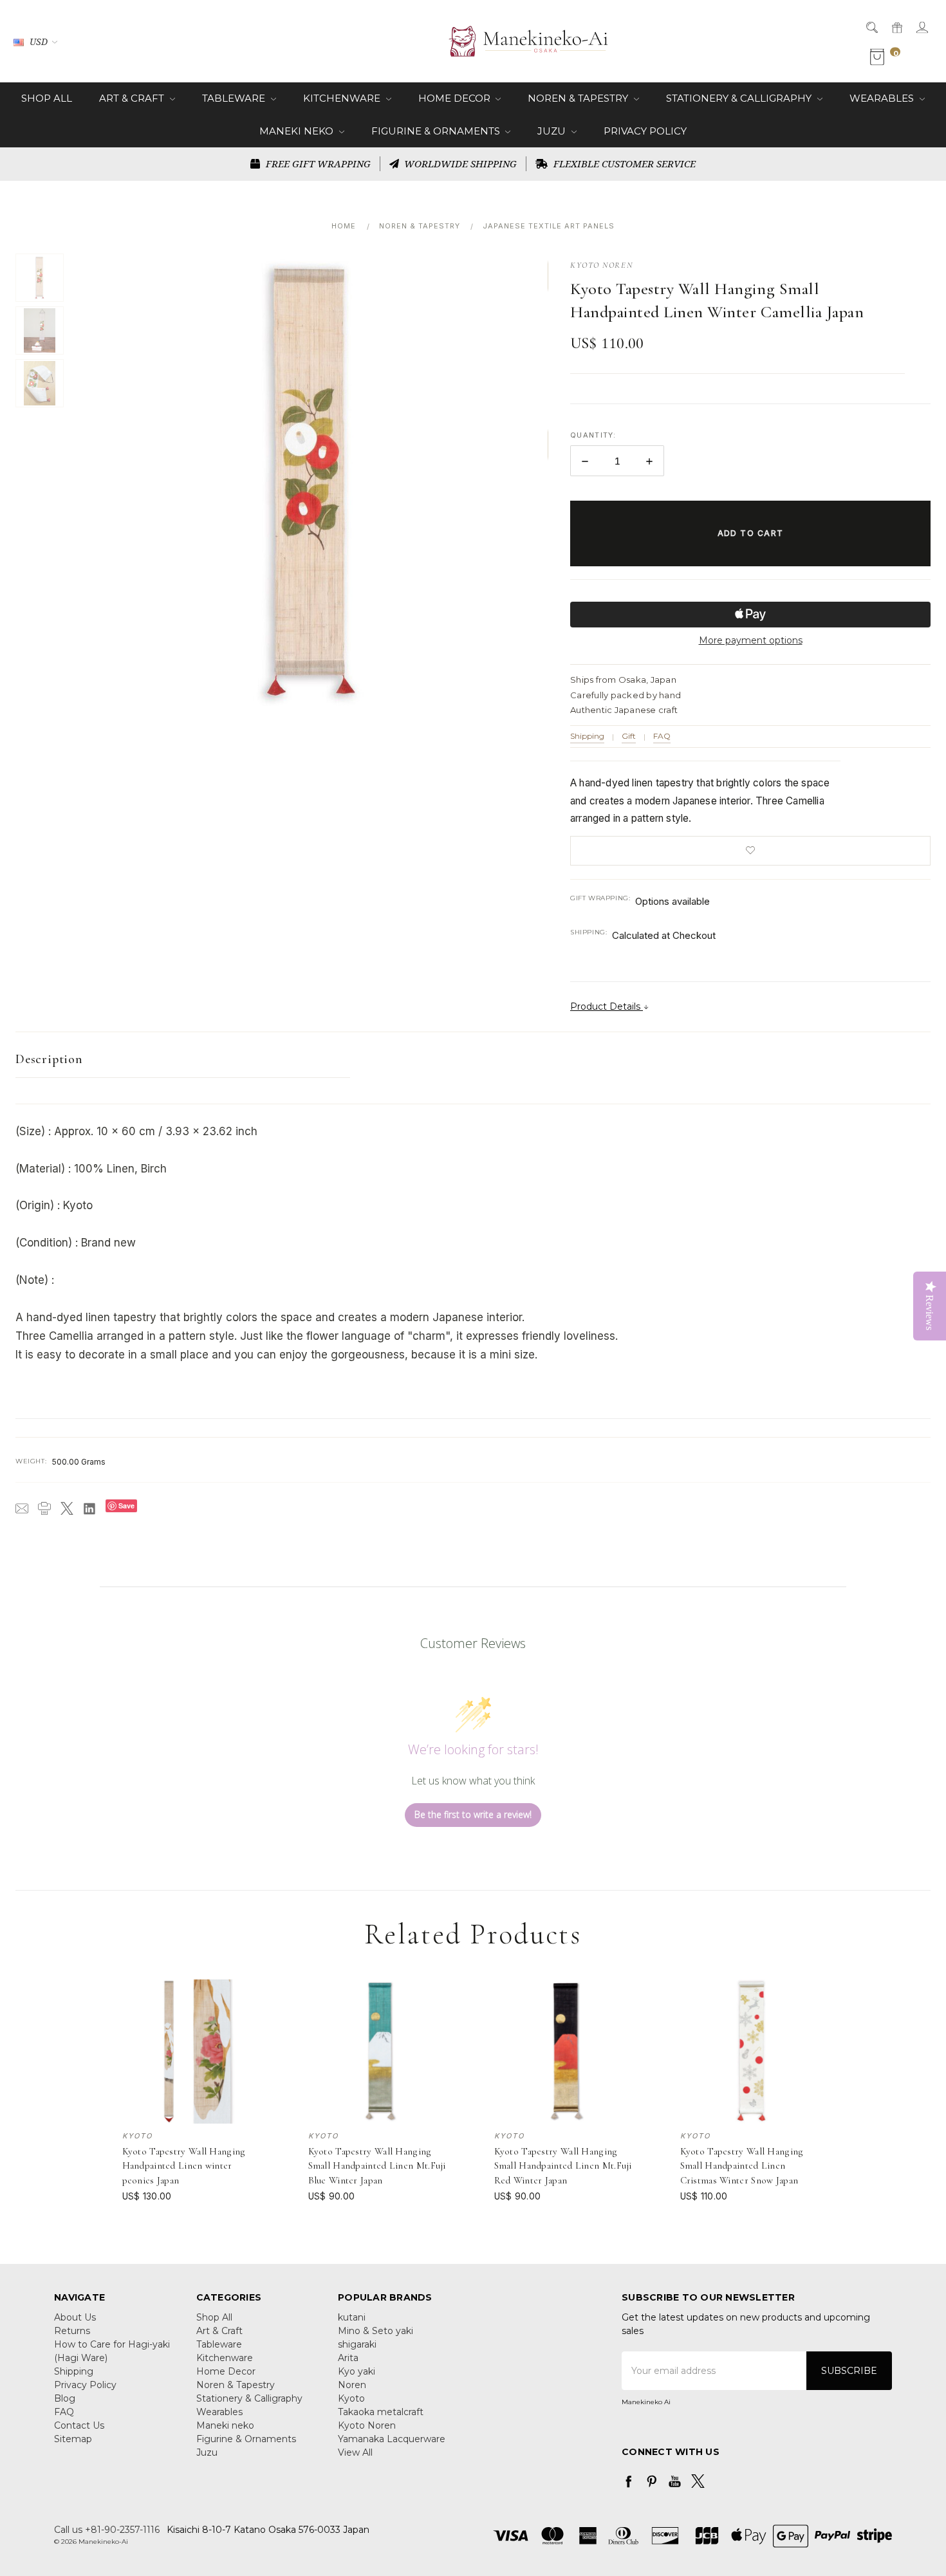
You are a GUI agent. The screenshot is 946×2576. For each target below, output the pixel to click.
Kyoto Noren (367, 2425)
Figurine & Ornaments (437, 131)
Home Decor (456, 98)
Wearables (883, 98)
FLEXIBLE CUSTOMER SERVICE (623, 163)
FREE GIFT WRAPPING (317, 163)
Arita (348, 2358)
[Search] (871, 27)
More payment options (751, 640)
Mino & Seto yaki (376, 2331)
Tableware (235, 98)
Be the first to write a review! (473, 1814)
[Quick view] (258, 1988)
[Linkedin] (89, 1508)
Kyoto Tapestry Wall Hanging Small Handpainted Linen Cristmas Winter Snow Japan (742, 2166)
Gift (629, 736)
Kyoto (351, 2398)
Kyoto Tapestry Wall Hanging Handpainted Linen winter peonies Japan (184, 2166)
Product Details (607, 1006)
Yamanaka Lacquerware (392, 2439)
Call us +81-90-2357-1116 (107, 2530)
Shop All (47, 98)
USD (39, 42)
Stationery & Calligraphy (740, 98)
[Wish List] (258, 2017)
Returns (72, 2331)
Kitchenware (343, 98)
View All (355, 2452)
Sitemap (73, 2439)
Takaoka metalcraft (381, 2412)
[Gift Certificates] (896, 27)
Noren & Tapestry (579, 98)
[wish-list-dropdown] (750, 851)
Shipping (587, 736)
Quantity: (593, 435)
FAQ (662, 736)
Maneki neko (298, 131)
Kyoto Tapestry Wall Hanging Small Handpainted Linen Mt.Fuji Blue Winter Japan (377, 2166)
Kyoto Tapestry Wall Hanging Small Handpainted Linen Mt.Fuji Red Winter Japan (563, 2166)
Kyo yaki (357, 2371)
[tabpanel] (194, 2091)
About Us (75, 2317)
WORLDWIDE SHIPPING (459, 163)
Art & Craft (133, 98)
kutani (352, 2317)
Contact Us (79, 2425)
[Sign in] (921, 27)
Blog (65, 2398)
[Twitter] (67, 1508)
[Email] (22, 1508)
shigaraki (357, 2344)
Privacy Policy (645, 131)
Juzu (553, 131)
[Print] (44, 1508)
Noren (352, 2385)
